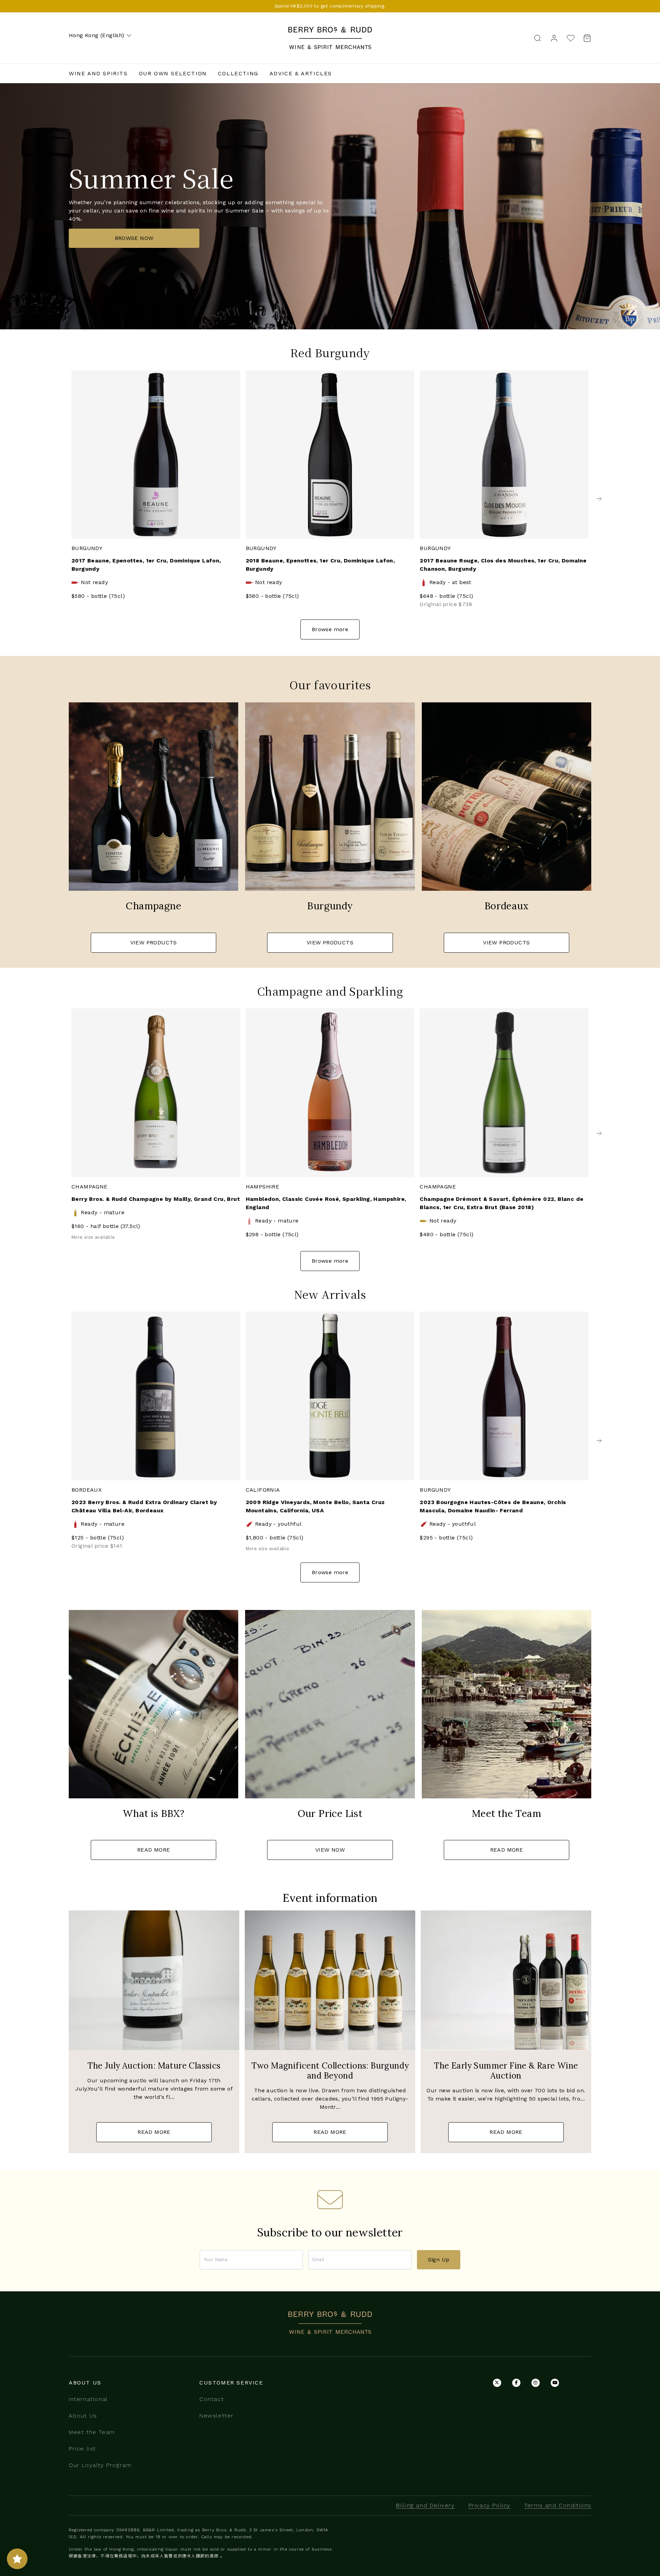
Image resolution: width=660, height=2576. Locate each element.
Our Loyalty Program (100, 2465)
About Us (83, 2416)
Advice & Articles (301, 73)
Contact (212, 2399)
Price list (82, 2449)
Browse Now (134, 238)
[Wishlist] (571, 38)
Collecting (238, 73)
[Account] (554, 38)
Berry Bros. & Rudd (330, 31)
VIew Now (330, 1850)
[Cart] (585, 38)
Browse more (330, 629)
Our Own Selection (173, 73)
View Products (154, 942)
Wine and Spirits (98, 73)
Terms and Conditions (558, 2505)
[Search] (538, 38)
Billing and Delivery (425, 2505)
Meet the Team (92, 2432)
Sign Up (439, 2260)
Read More (154, 1850)
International (88, 2399)
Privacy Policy (489, 2505)
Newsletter (217, 2416)
